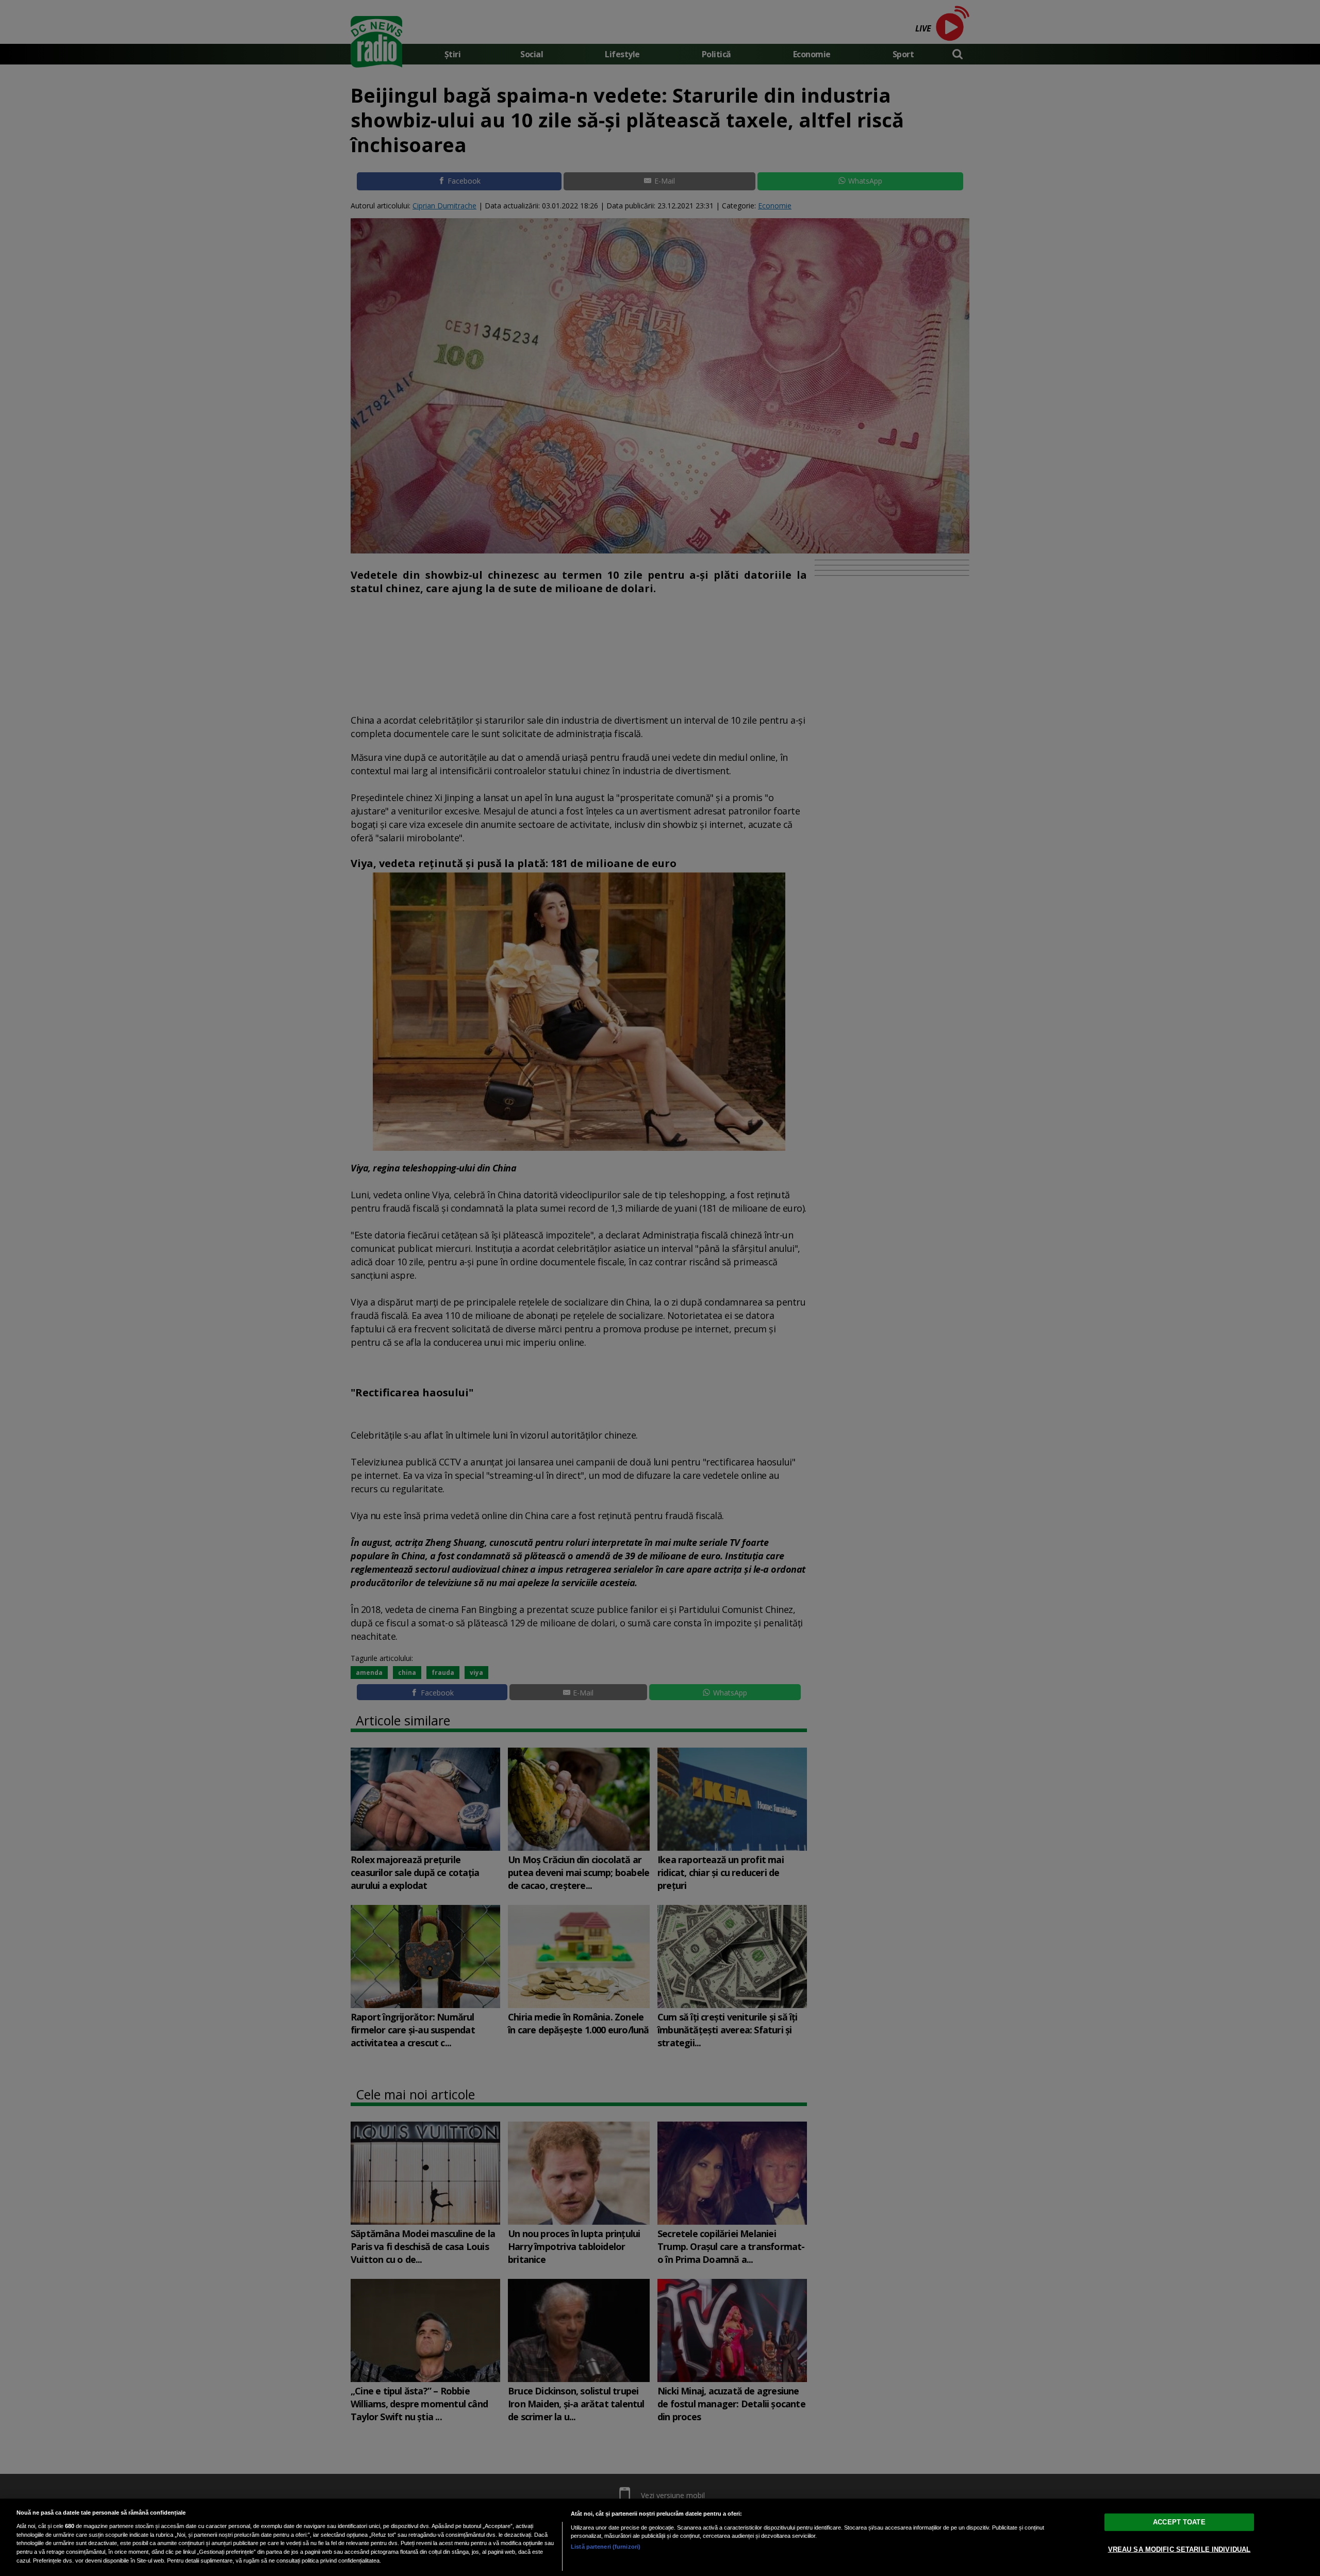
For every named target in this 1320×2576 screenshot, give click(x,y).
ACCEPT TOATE (1179, 2522)
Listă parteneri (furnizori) (606, 2547)
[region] (660, 2537)
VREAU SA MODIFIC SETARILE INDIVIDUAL (1179, 2549)
